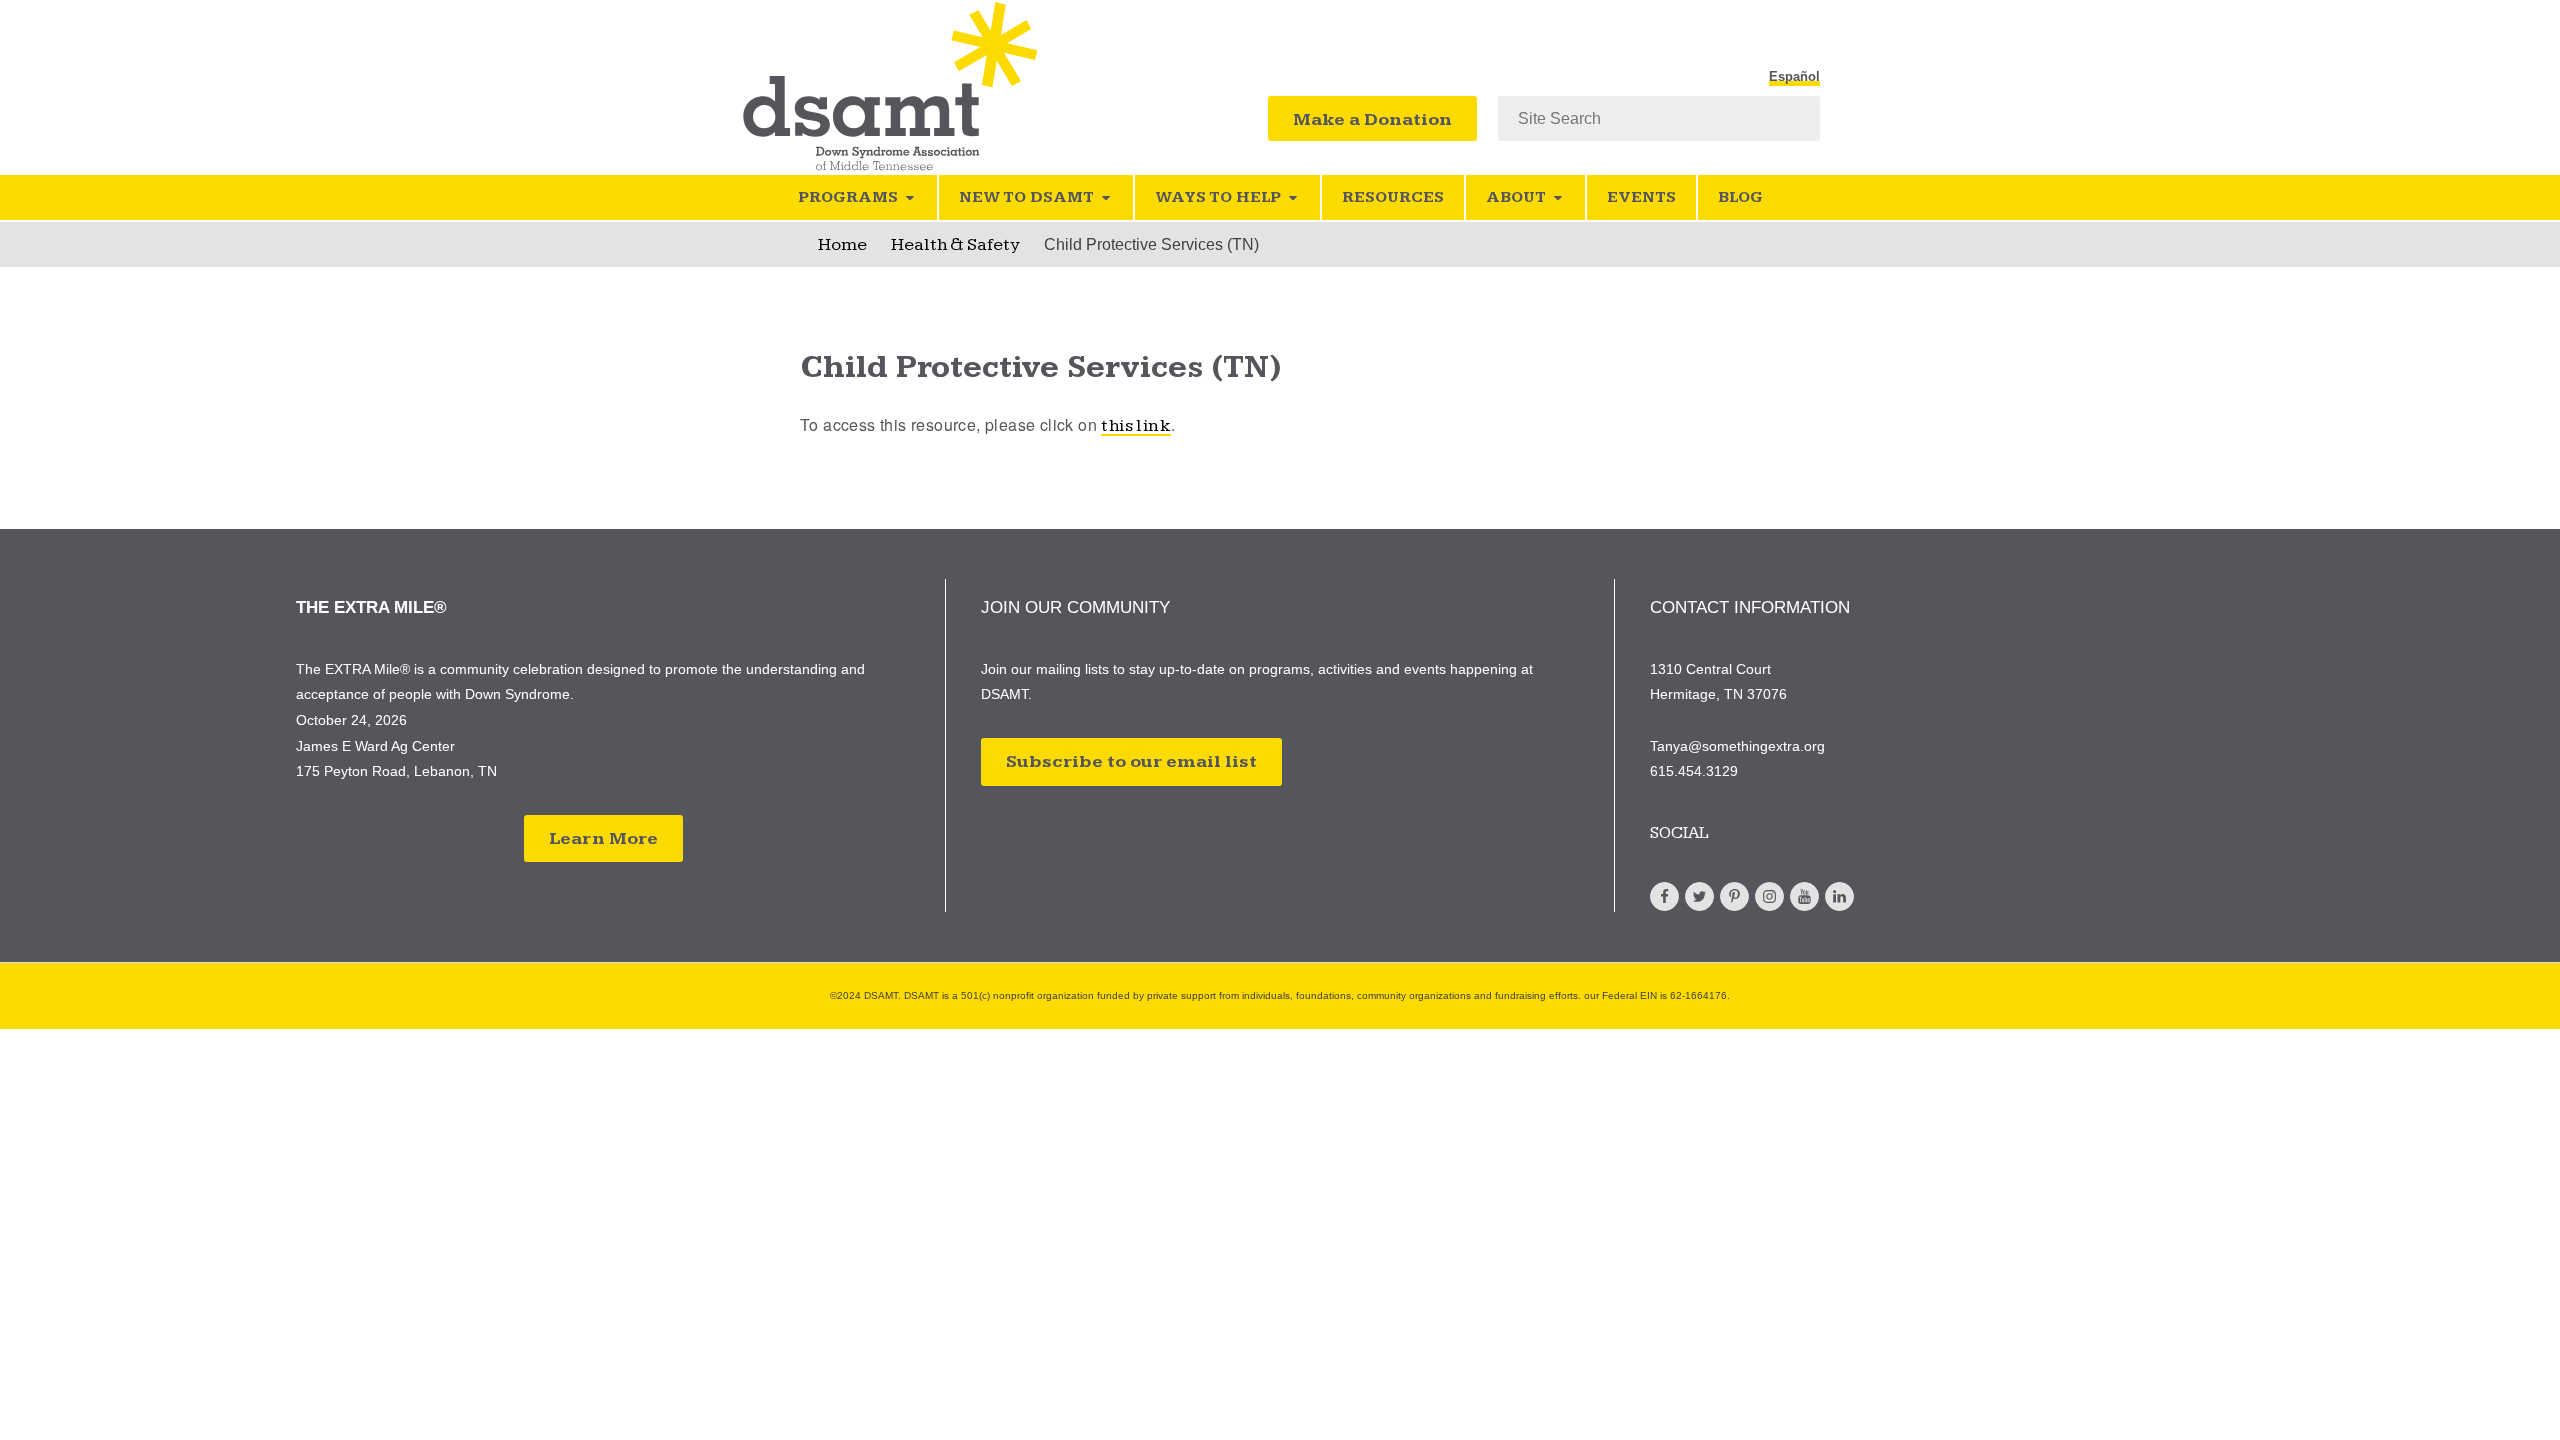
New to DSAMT (1026, 197)
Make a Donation (1372, 119)
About (1516, 197)
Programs (848, 197)
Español (1794, 77)
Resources (1393, 197)
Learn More (603, 838)
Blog (1740, 197)
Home (842, 244)
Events (1641, 197)
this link (1136, 425)
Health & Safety (955, 244)
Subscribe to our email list (1131, 761)
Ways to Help (1218, 197)
